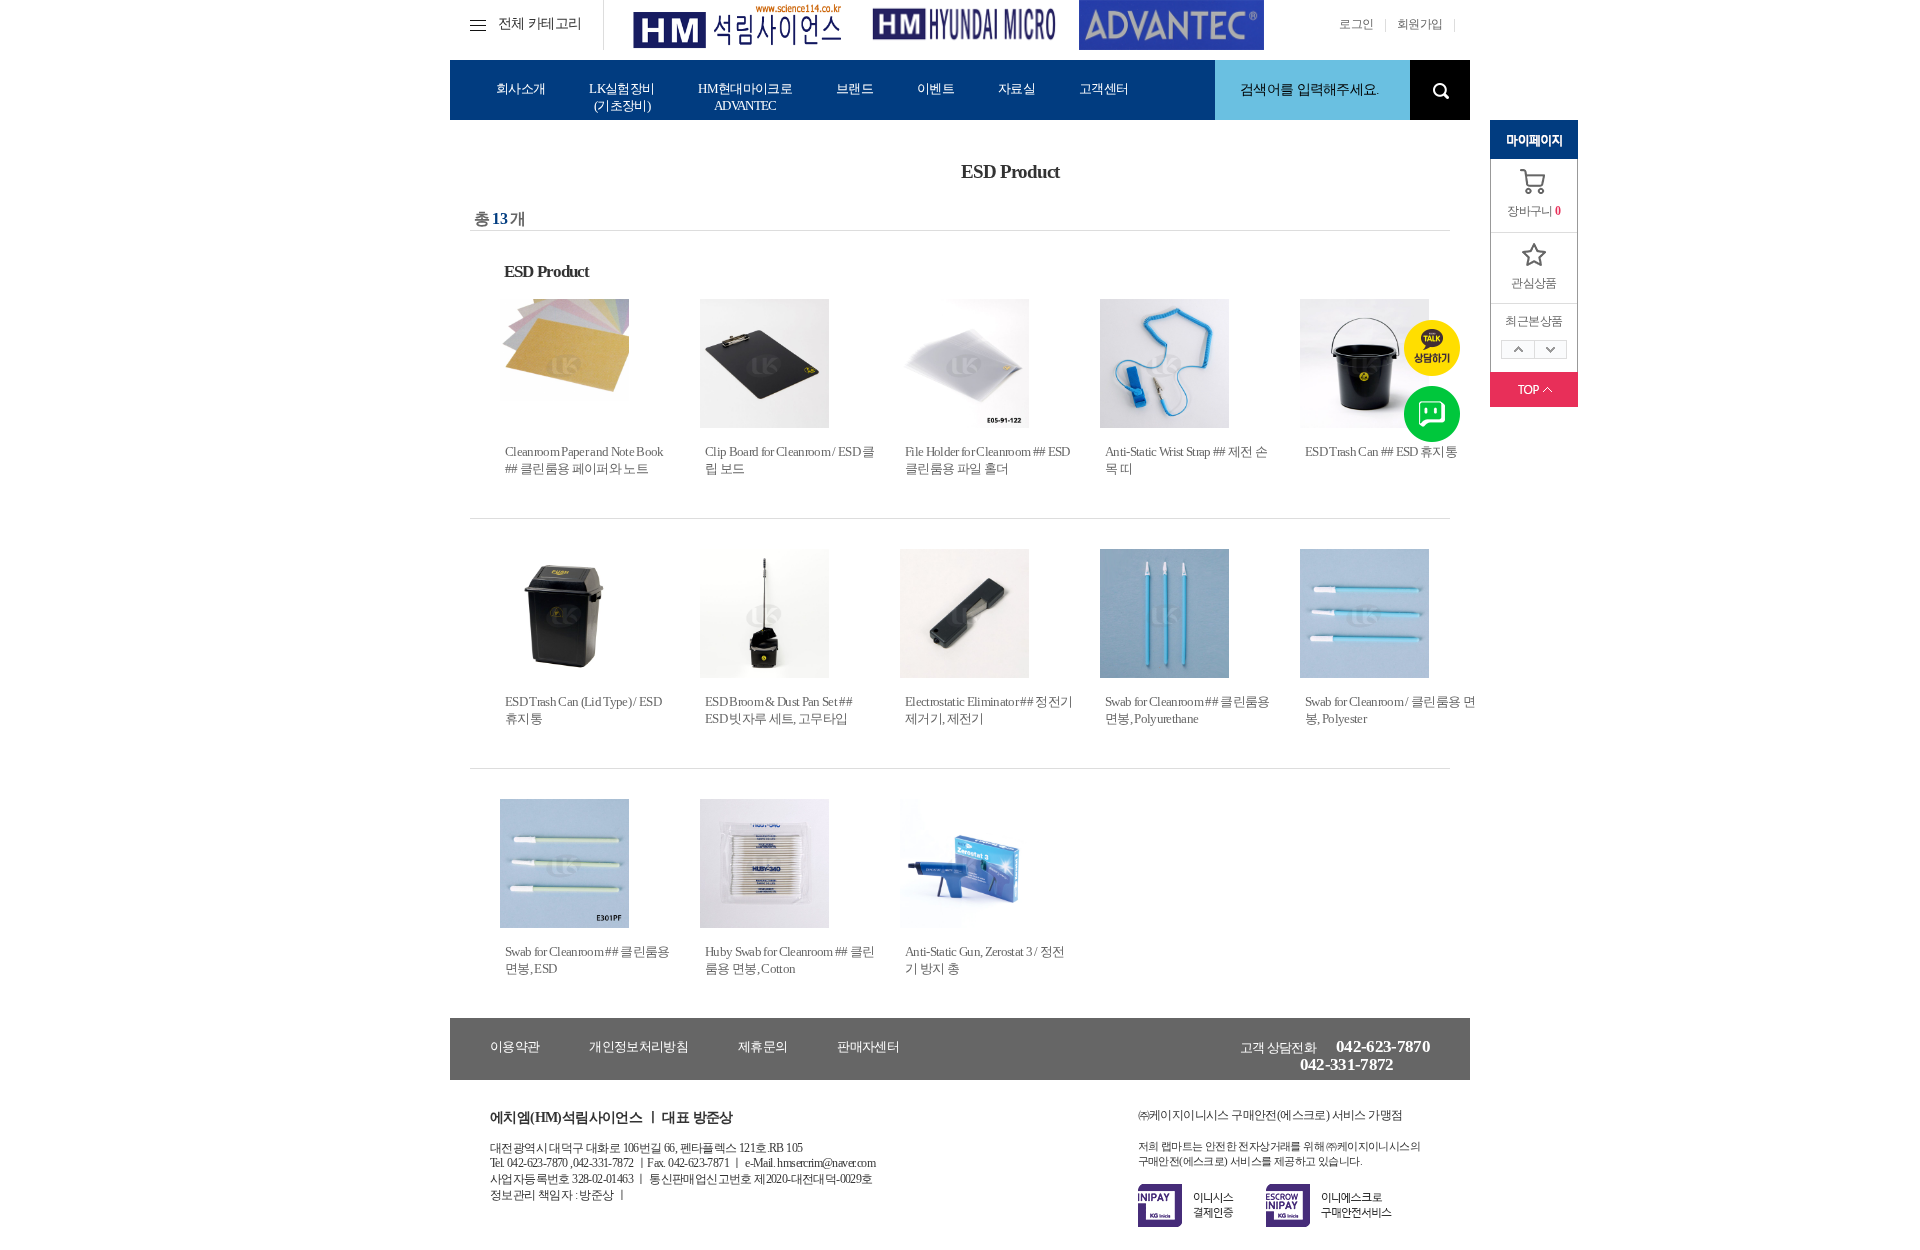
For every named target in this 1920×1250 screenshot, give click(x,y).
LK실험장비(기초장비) (621, 97)
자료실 (1016, 88)
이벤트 (935, 88)
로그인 (1356, 24)
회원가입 (1420, 24)
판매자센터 (868, 1046)
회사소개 (520, 88)
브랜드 (854, 88)
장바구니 (1530, 211)
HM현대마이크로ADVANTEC (745, 97)
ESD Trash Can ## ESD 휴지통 (1381, 451)
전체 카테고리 (539, 23)
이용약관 (514, 1046)
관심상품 (1534, 283)
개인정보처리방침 (638, 1046)
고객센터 (1103, 88)
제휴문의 (762, 1046)
